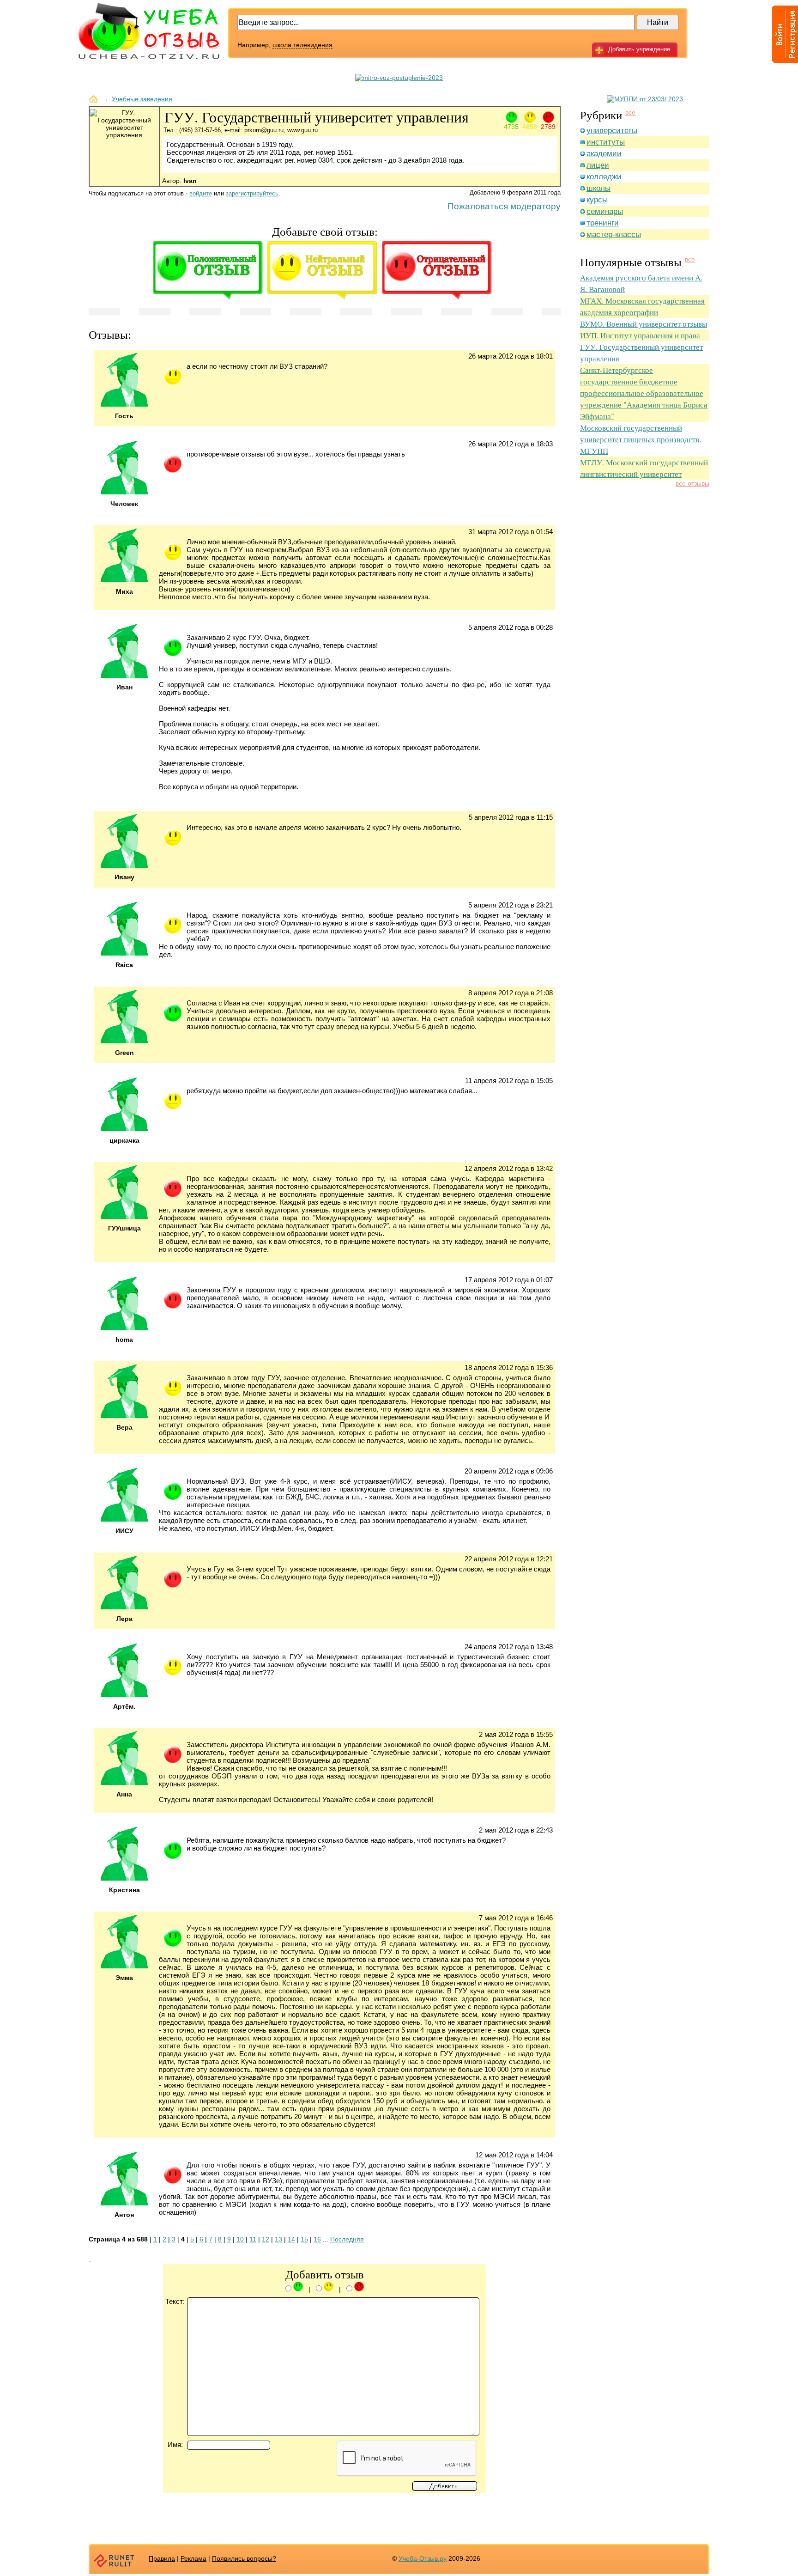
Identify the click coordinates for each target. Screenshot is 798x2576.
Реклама (193, 2558)
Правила (162, 2558)
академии (604, 154)
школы (598, 188)
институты (606, 142)
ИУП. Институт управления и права (640, 335)
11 (253, 2239)
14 (291, 2239)
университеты (612, 131)
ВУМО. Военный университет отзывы (644, 324)
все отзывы (692, 483)
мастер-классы (614, 234)
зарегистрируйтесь (252, 193)
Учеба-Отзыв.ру (423, 2558)
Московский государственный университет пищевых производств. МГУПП (641, 439)
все (630, 112)
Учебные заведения (142, 99)
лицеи (598, 165)
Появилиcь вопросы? (244, 2558)
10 (240, 2239)
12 (266, 2239)
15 (304, 2239)
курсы (597, 200)
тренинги (603, 223)
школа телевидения (302, 45)
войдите (201, 193)
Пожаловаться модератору (504, 206)
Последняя (347, 2239)
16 (317, 2239)
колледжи (604, 177)
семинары (605, 211)
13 (278, 2239)
